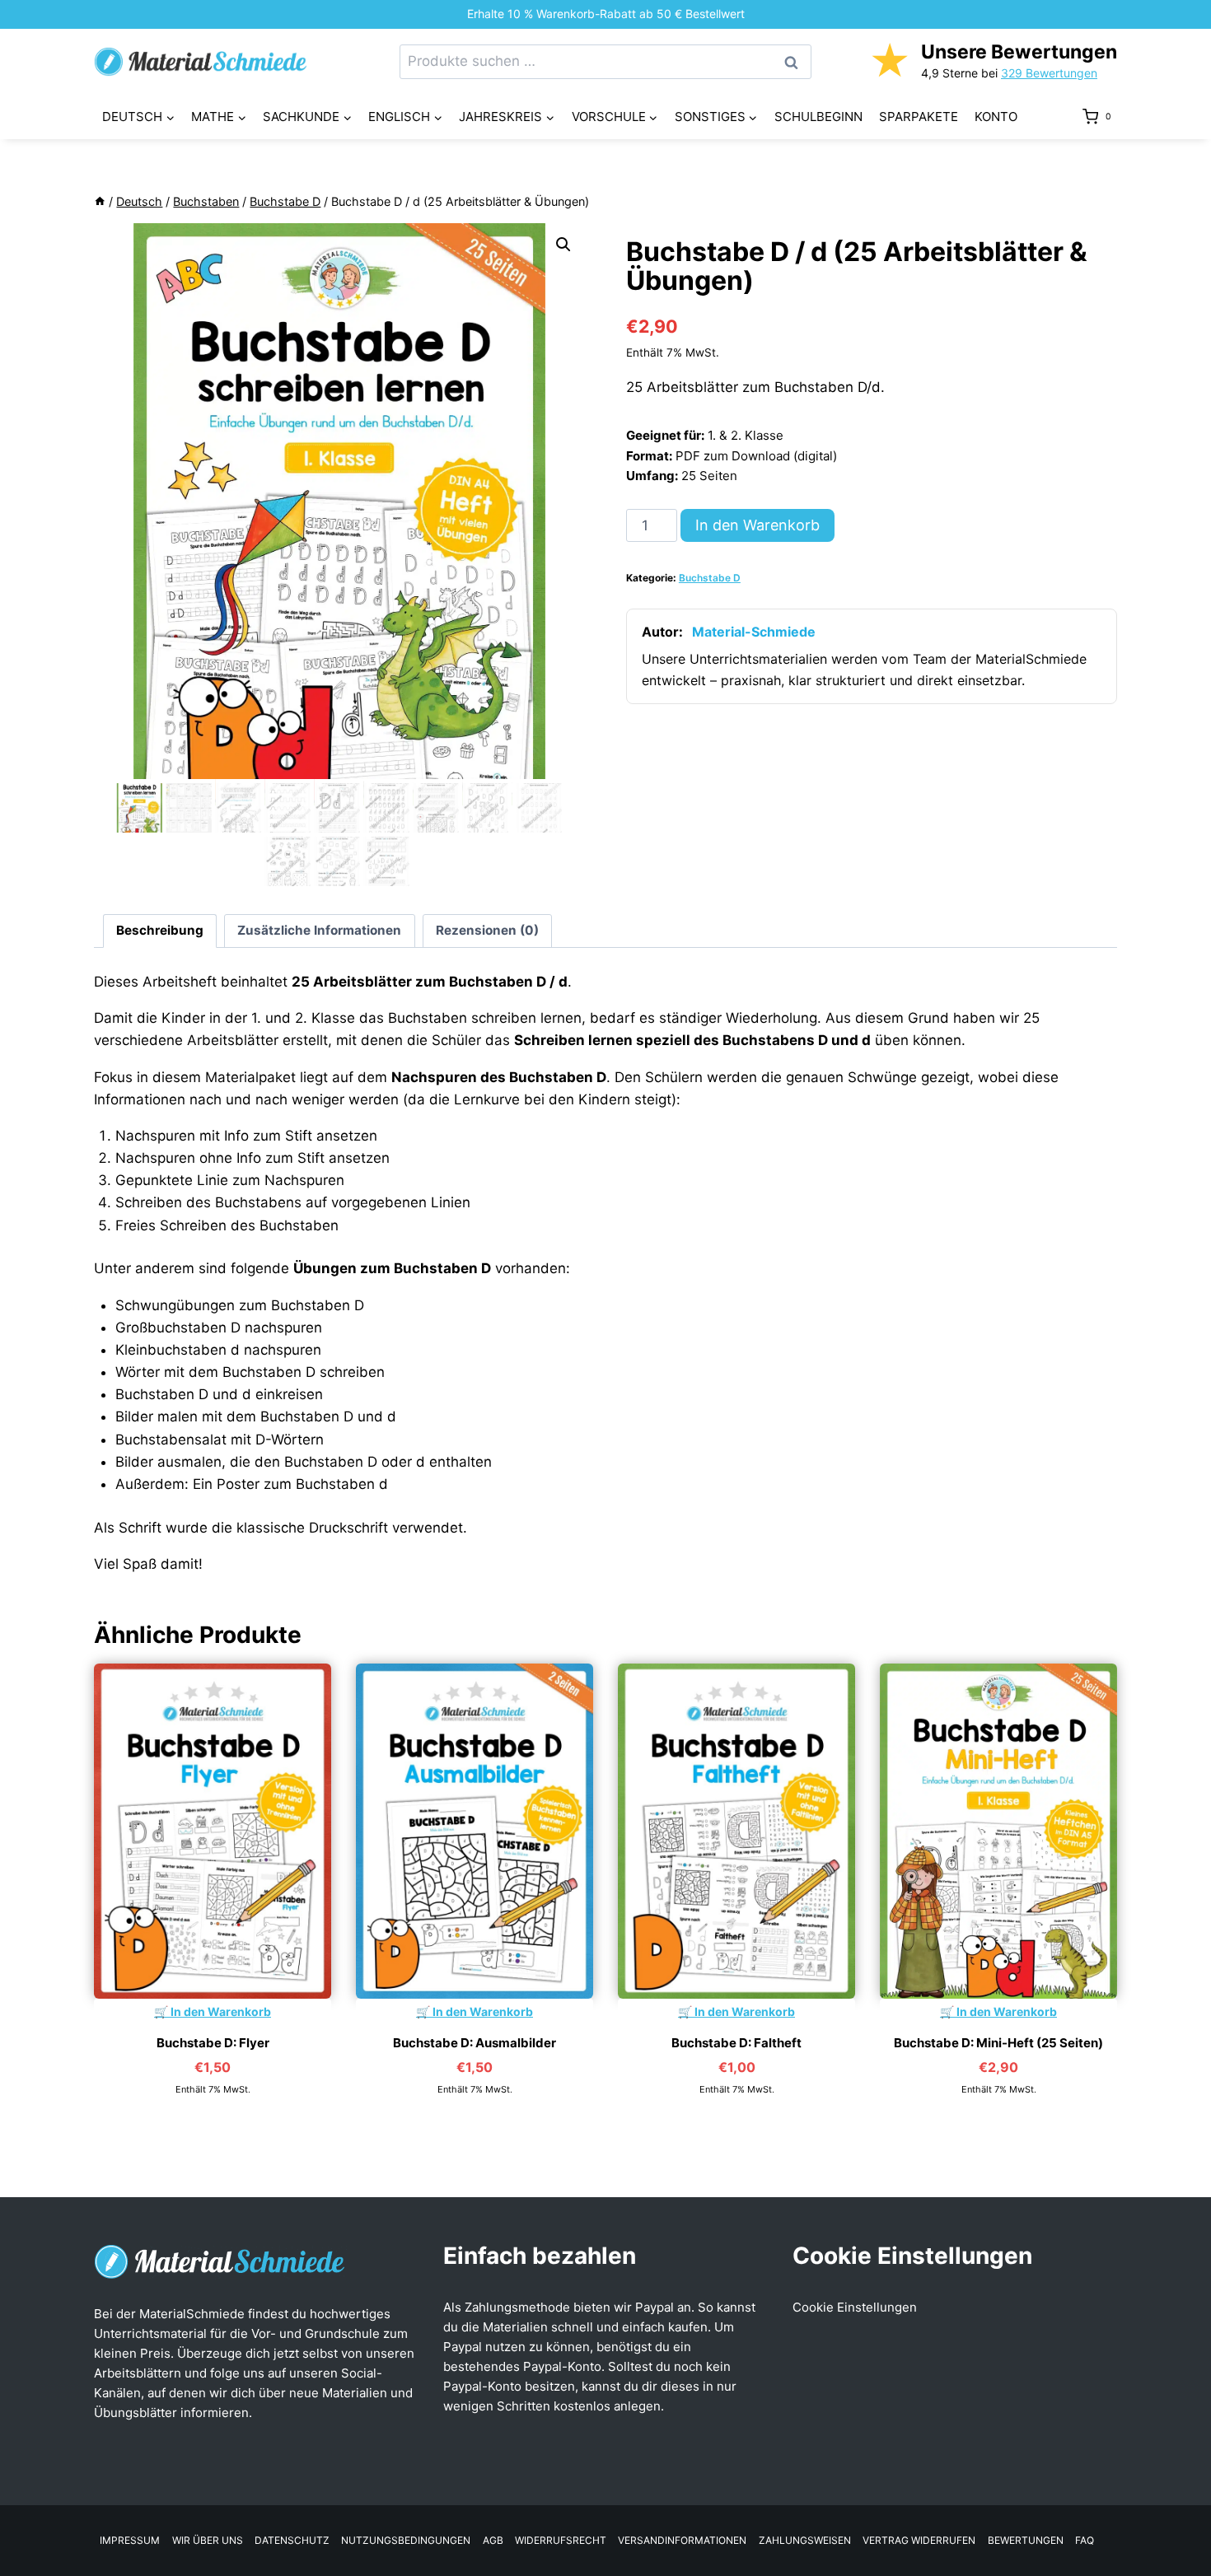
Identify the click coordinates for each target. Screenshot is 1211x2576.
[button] (563, 245)
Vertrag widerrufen (919, 2540)
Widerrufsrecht (561, 2540)
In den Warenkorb (757, 525)
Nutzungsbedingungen (406, 2540)
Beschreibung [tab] (160, 930)
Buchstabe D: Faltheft (736, 2043)
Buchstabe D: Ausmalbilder (475, 2043)
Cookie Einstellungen (855, 2307)
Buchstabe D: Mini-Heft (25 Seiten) (998, 2043)
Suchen (796, 62)
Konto (996, 117)
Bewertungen (1026, 2540)
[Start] (100, 201)
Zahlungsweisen (805, 2540)
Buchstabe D (710, 578)
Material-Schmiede (754, 632)
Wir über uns (208, 2540)
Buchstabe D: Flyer (213, 2043)
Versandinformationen (682, 2540)
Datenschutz (292, 2540)
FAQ (1085, 2540)
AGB (493, 2540)
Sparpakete (919, 117)
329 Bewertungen (1049, 73)
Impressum (130, 2540)
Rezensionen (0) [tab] (487, 930)
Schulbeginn (818, 117)
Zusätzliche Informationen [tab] (319, 930)
